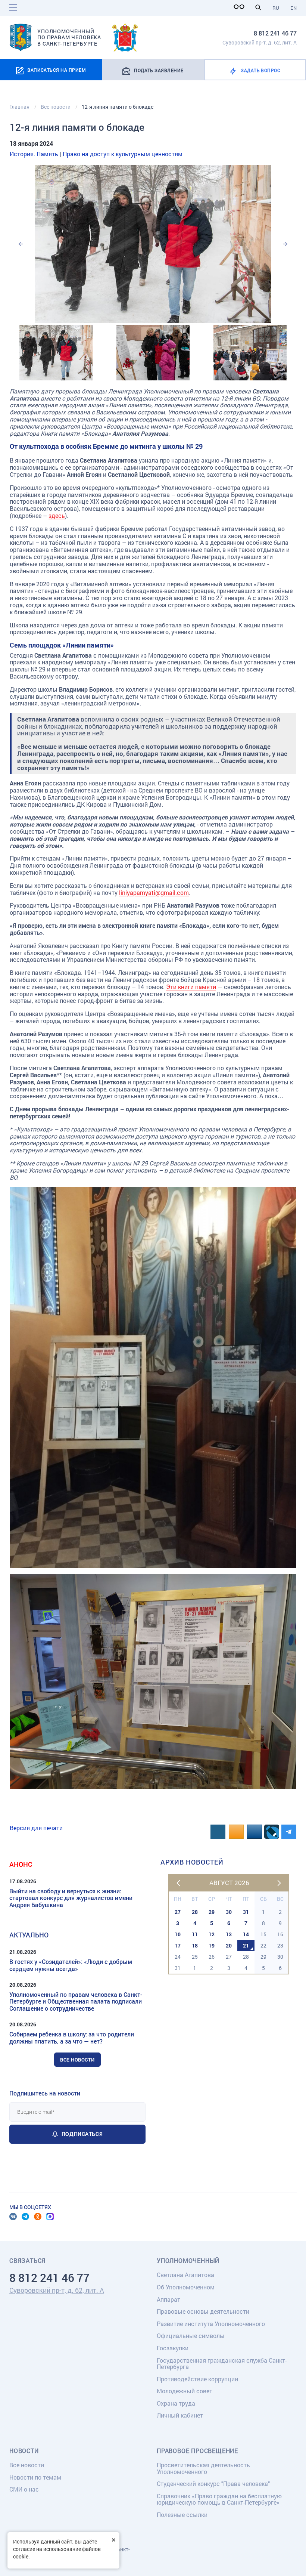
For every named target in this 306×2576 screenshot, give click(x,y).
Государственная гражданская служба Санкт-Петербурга (222, 2364)
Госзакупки (173, 2348)
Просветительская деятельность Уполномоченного (203, 2468)
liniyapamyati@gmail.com (154, 892)
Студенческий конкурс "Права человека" (213, 2484)
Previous (21, 244)
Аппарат (168, 2299)
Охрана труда (176, 2403)
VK (13, 2217)
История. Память (34, 154)
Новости (24, 2451)
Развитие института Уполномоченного (211, 2324)
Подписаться (82, 2134)
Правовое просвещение (197, 2451)
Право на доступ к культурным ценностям (123, 154)
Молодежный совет (185, 2391)
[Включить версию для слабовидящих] (241, 7)
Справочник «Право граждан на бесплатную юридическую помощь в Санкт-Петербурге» (219, 2499)
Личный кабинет (180, 2415)
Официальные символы (191, 2336)
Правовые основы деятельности (203, 2311)
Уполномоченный (188, 2261)
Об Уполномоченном (186, 2287)
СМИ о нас (24, 2489)
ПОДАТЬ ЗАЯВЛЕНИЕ (159, 70)
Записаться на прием (57, 70)
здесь (57, 515)
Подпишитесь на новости (45, 2093)
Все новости (77, 2060)
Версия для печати (36, 1828)
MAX (50, 2217)
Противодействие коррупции (197, 2379)
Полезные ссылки (182, 2515)
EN (293, 8)
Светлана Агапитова (185, 2275)
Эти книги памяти (191, 987)
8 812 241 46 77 (275, 33)
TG (25, 2217)
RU (276, 8)
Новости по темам (35, 2477)
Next (285, 244)
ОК (38, 2217)
